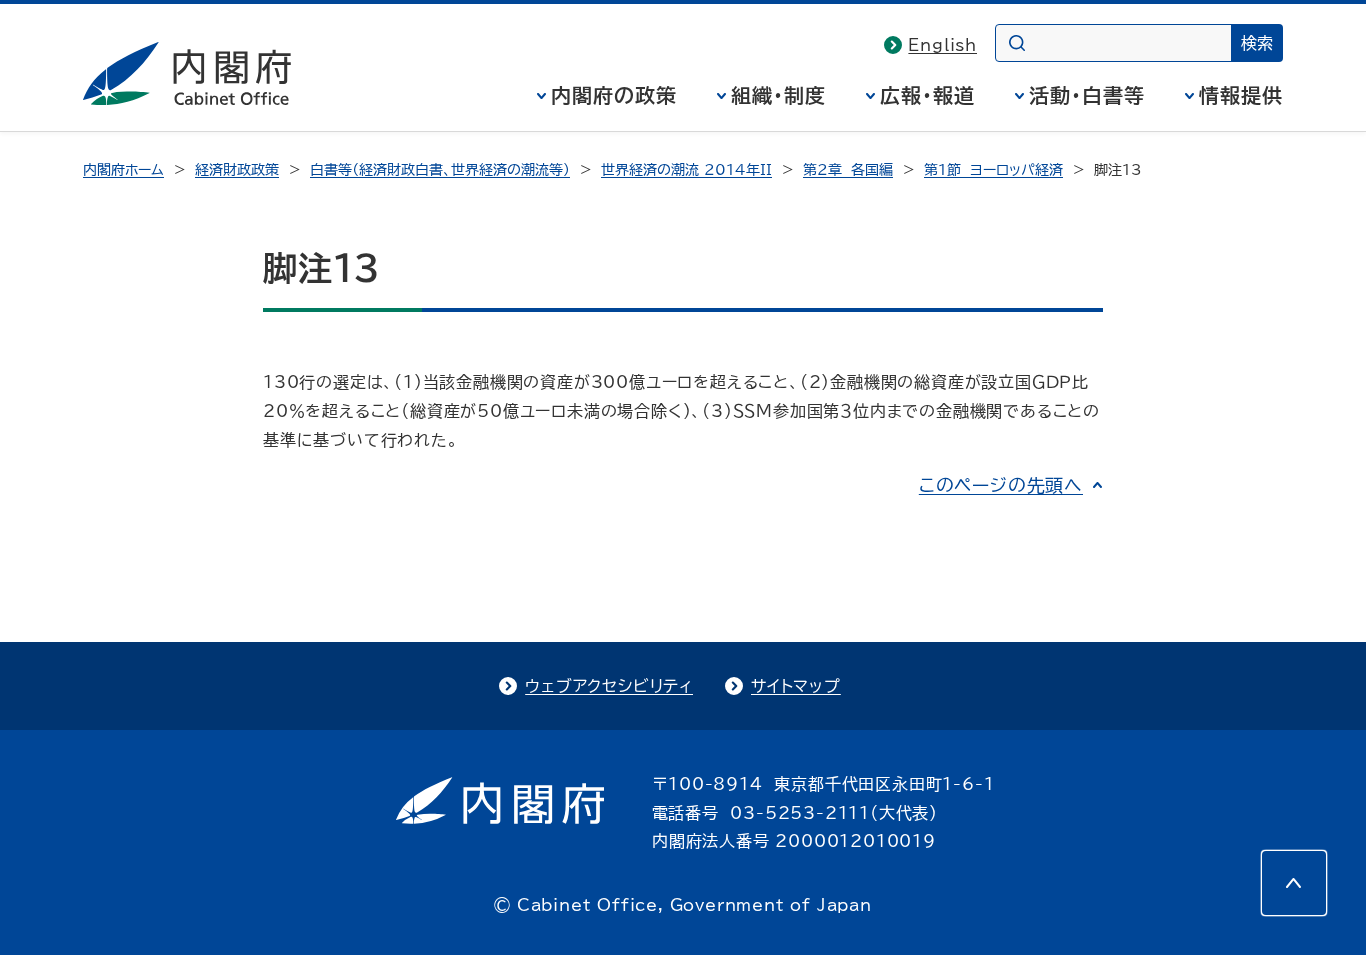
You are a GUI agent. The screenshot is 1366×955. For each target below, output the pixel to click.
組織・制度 (778, 95)
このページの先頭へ (1001, 485)
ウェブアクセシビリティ (609, 686)
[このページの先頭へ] (1294, 883)
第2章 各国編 (848, 170)
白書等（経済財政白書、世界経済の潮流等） (440, 170)
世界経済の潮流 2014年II (686, 170)
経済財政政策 (237, 170)
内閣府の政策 (614, 95)
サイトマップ (796, 686)
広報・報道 (927, 95)
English (942, 45)
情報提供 (1241, 95)
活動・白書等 (1087, 95)
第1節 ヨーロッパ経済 (993, 170)
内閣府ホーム (123, 170)
